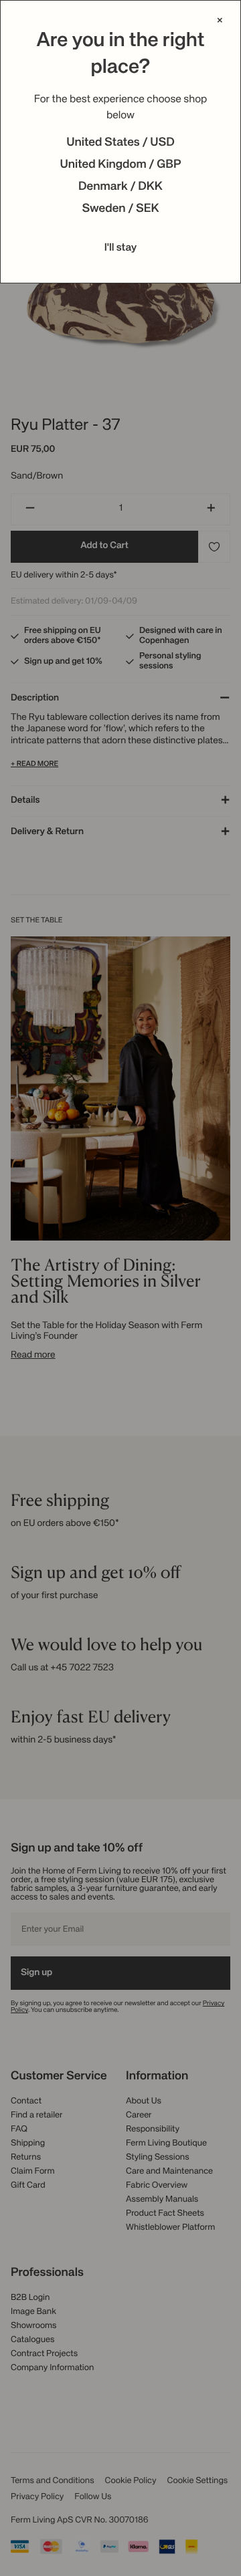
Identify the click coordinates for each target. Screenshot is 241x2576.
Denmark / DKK (120, 187)
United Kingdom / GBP (120, 165)
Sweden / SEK (120, 209)
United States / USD (120, 143)
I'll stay (121, 248)
